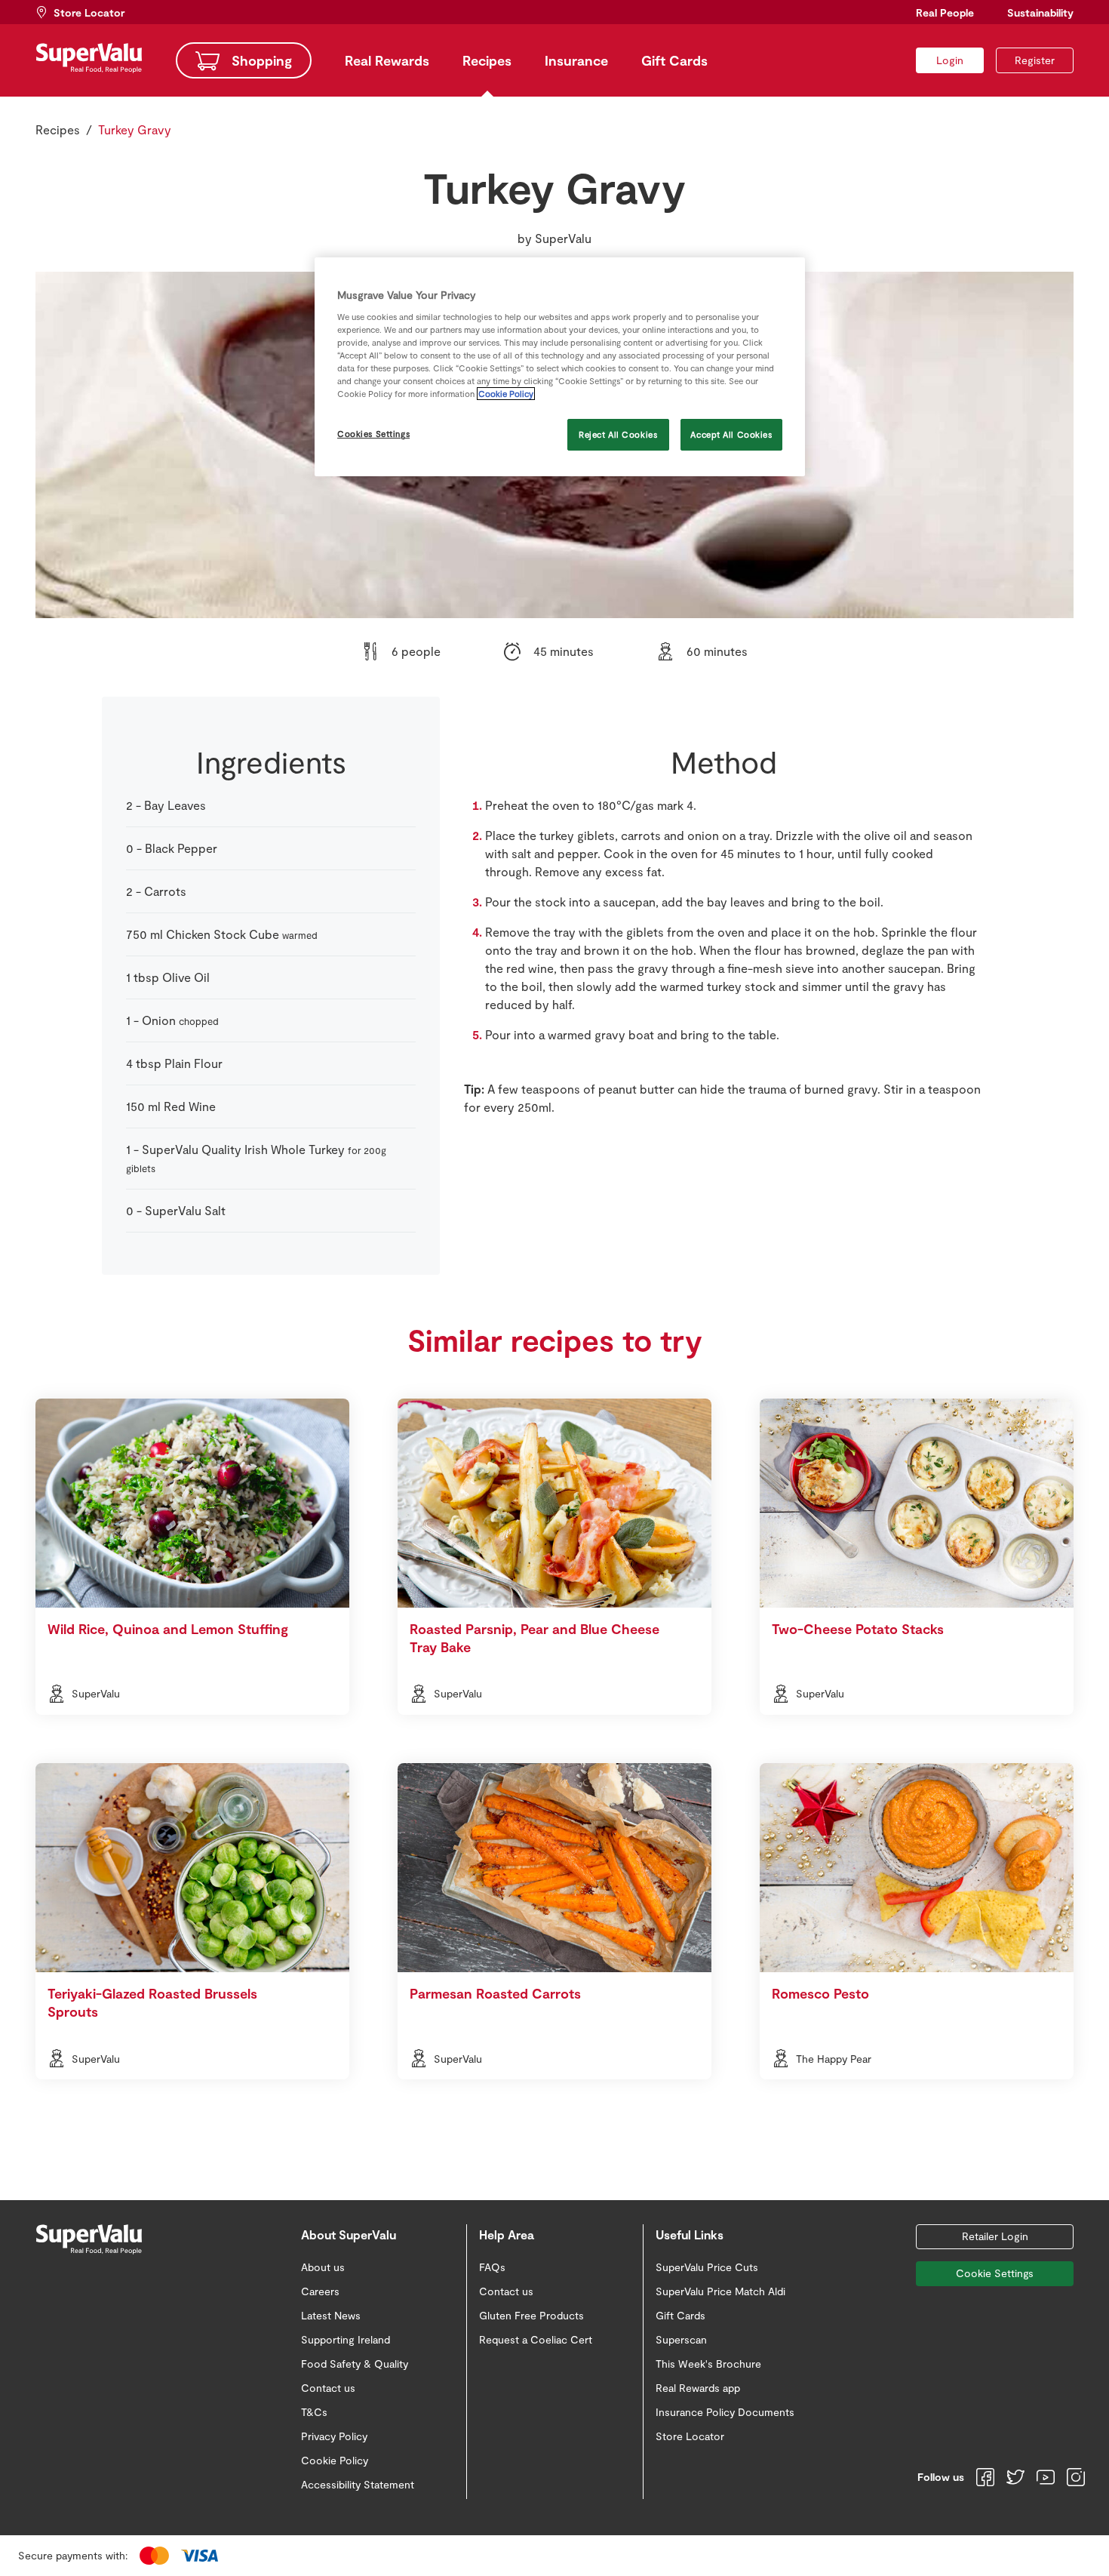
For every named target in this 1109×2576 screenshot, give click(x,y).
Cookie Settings (995, 2273)
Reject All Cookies (618, 434)
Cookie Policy (506, 394)
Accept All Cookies (731, 434)
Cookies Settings (373, 434)
